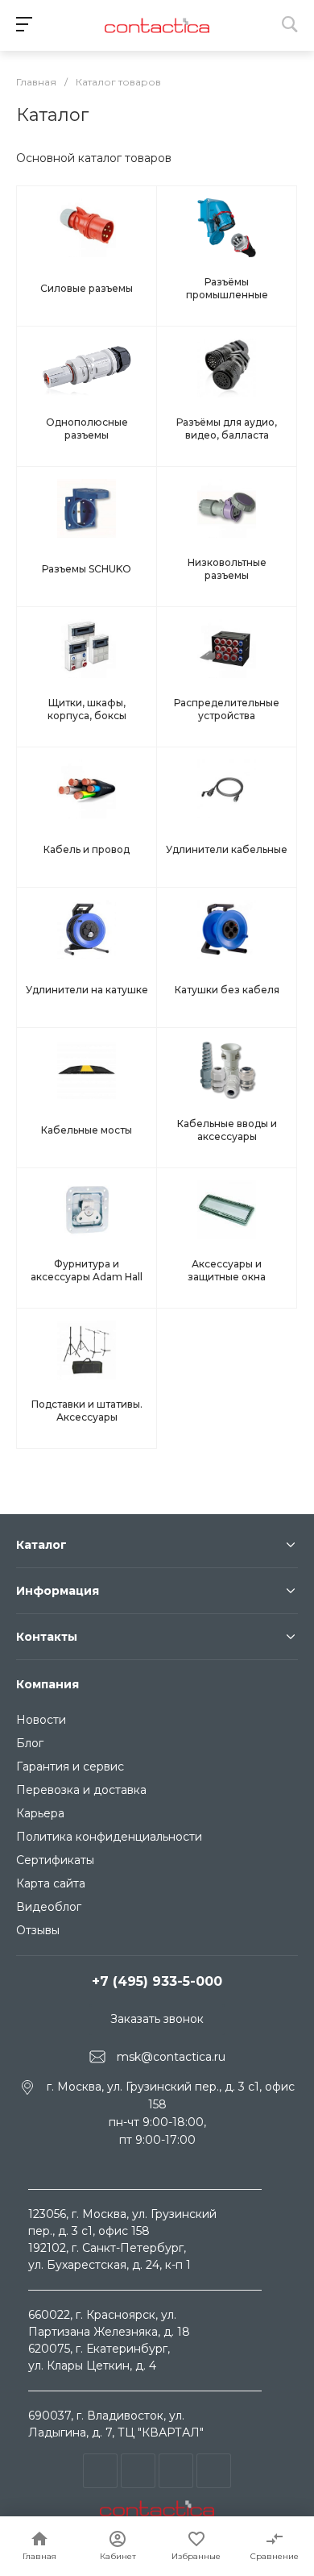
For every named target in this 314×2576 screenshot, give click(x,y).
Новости (41, 1720)
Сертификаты (55, 1860)
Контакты (47, 1637)
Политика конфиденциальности (109, 1837)
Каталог (41, 1545)
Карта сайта (51, 1883)
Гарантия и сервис (70, 1767)
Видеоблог (49, 1907)
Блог (30, 1743)
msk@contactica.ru (171, 2056)
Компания (48, 1684)
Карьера (40, 1813)
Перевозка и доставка (81, 1790)
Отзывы (38, 1930)
